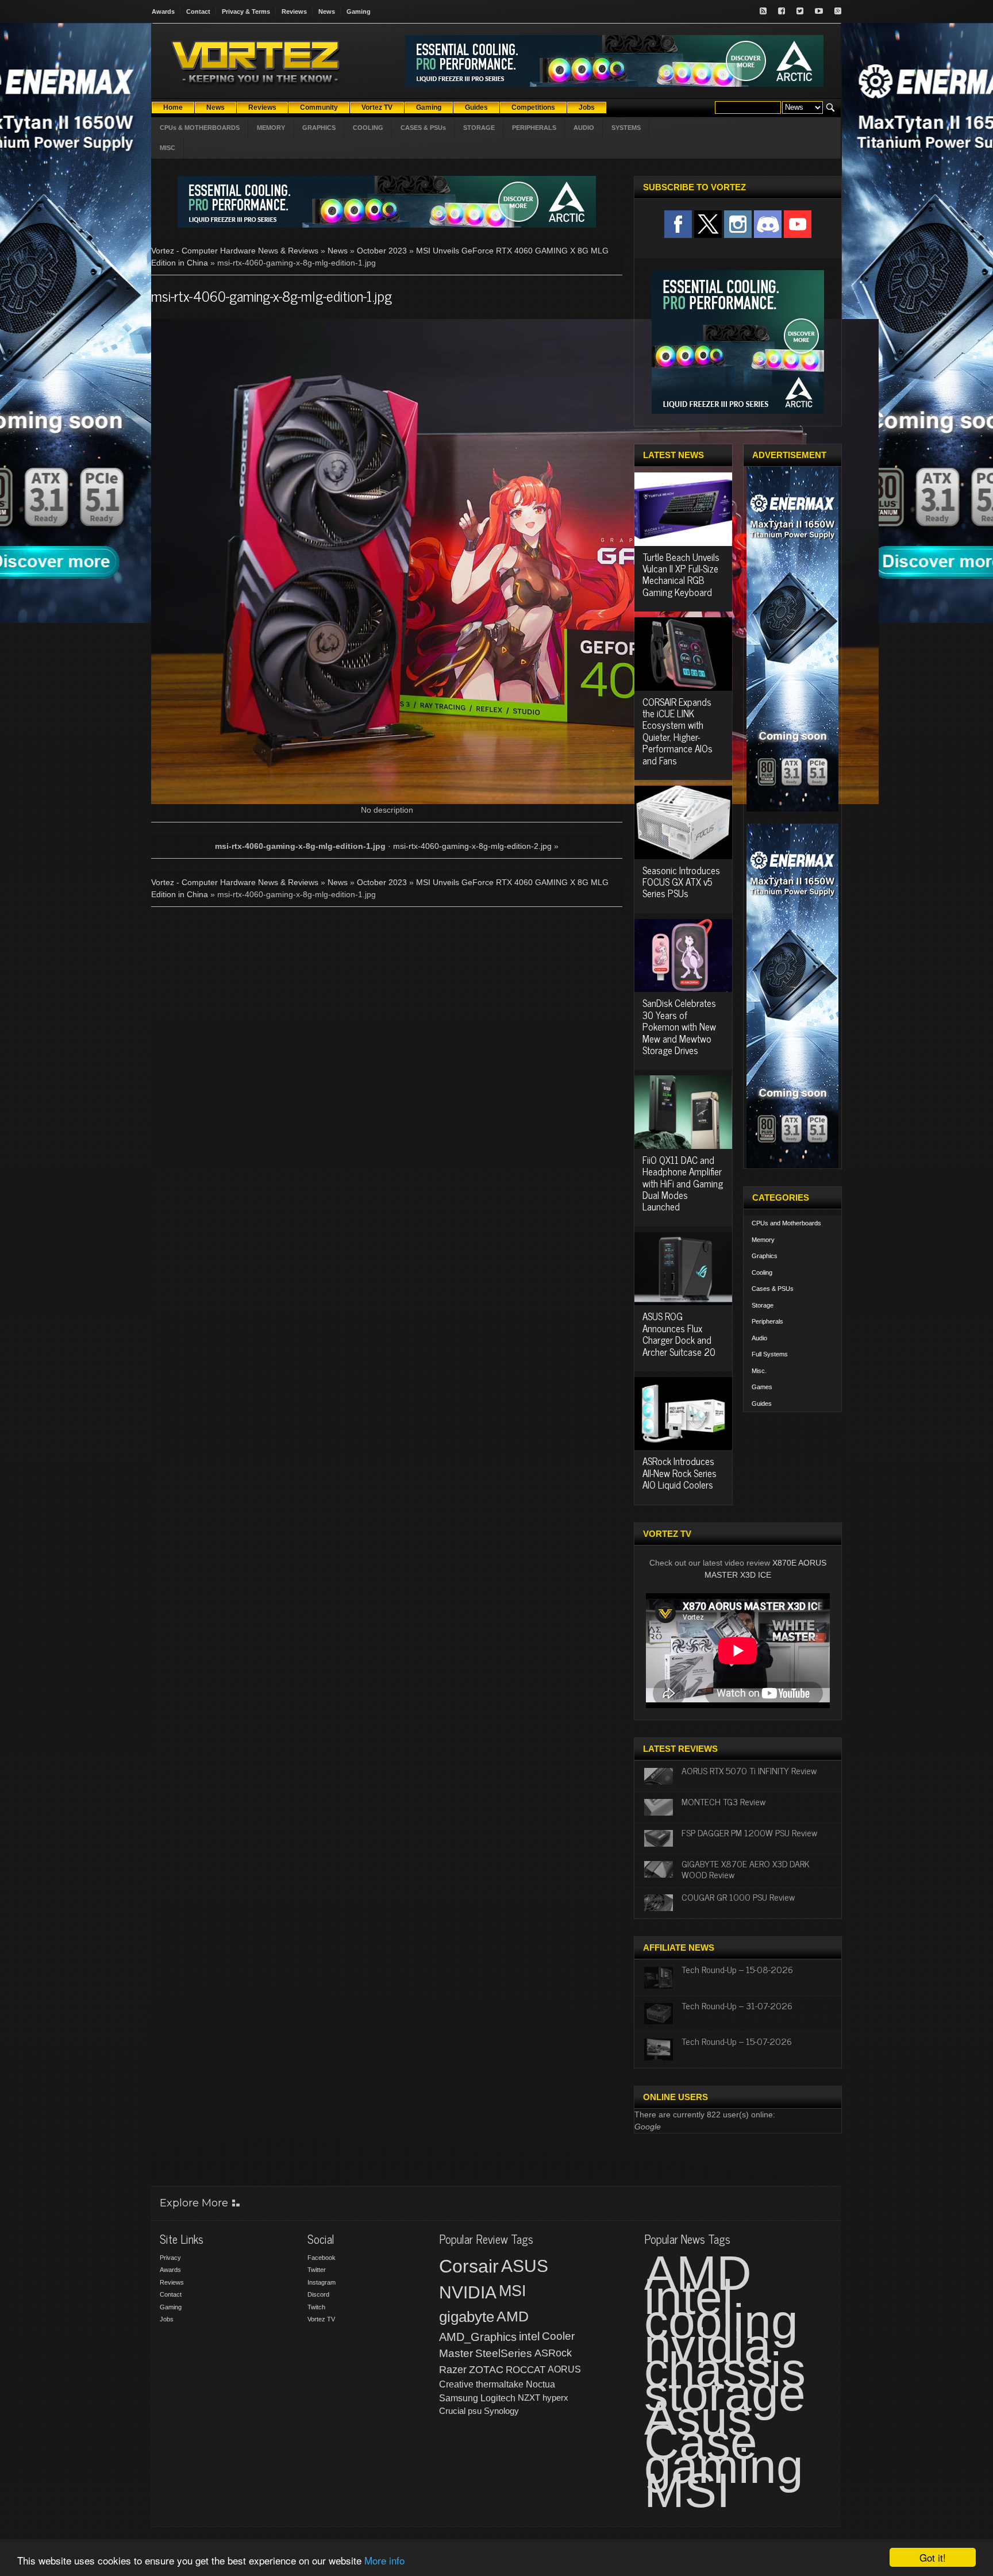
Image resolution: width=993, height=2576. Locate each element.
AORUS (564, 2369)
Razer (453, 2370)
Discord (318, 2294)
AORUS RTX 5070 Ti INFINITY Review (749, 1770)
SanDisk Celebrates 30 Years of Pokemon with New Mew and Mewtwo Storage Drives (679, 1026)
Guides (762, 1404)
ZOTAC (486, 2370)
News (327, 11)
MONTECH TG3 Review (723, 1801)
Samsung (459, 2398)
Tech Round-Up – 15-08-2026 (737, 1969)
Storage (763, 1305)
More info (384, 2560)
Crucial (452, 2411)
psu (475, 2411)
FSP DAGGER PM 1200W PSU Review (749, 1832)
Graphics (765, 1256)
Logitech (498, 2398)
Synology (501, 2411)
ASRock (553, 2353)
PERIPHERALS (534, 128)
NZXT (529, 2398)
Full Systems (770, 1354)
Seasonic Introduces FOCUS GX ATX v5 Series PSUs (681, 882)
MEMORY (271, 128)
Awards (163, 11)
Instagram (322, 2282)
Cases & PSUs (773, 1289)
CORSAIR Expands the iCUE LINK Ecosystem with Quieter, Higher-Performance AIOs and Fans (678, 731)
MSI (513, 2291)
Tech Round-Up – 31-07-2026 (737, 2005)
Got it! (933, 2557)
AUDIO (584, 128)
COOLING (368, 128)
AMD (513, 2316)
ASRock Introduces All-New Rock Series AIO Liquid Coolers (680, 1473)
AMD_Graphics (478, 2337)
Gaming (359, 11)
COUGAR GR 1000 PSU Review (738, 1897)
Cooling (762, 1272)
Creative (456, 2384)
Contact (198, 11)
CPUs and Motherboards (786, 1223)
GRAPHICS (319, 128)
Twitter (317, 2270)
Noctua (540, 2384)
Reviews (294, 11)
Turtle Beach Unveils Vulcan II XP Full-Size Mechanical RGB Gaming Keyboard (681, 574)
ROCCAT (526, 2370)
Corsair (469, 2266)
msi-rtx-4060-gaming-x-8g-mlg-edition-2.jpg (472, 846)
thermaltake (500, 2384)
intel (529, 2336)
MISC (168, 148)
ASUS (525, 2266)
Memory (763, 1240)
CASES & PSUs (423, 128)
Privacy (170, 2258)
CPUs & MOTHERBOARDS (200, 128)
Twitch (316, 2307)
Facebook (322, 2258)
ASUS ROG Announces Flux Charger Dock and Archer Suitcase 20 (679, 1334)
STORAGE (479, 128)
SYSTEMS (626, 128)
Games (762, 1387)
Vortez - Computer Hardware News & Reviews (235, 251)
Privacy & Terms (246, 11)
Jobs (167, 2319)
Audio (759, 1338)
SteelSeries (504, 2353)
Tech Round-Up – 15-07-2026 (737, 2041)
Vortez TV (321, 2319)
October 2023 (382, 251)
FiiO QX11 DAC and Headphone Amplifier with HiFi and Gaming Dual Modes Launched (683, 1183)
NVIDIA (468, 2292)
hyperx (555, 2398)
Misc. (759, 1371)
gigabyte (467, 2317)
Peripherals (767, 1321)
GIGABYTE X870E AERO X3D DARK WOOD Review (746, 1869)
